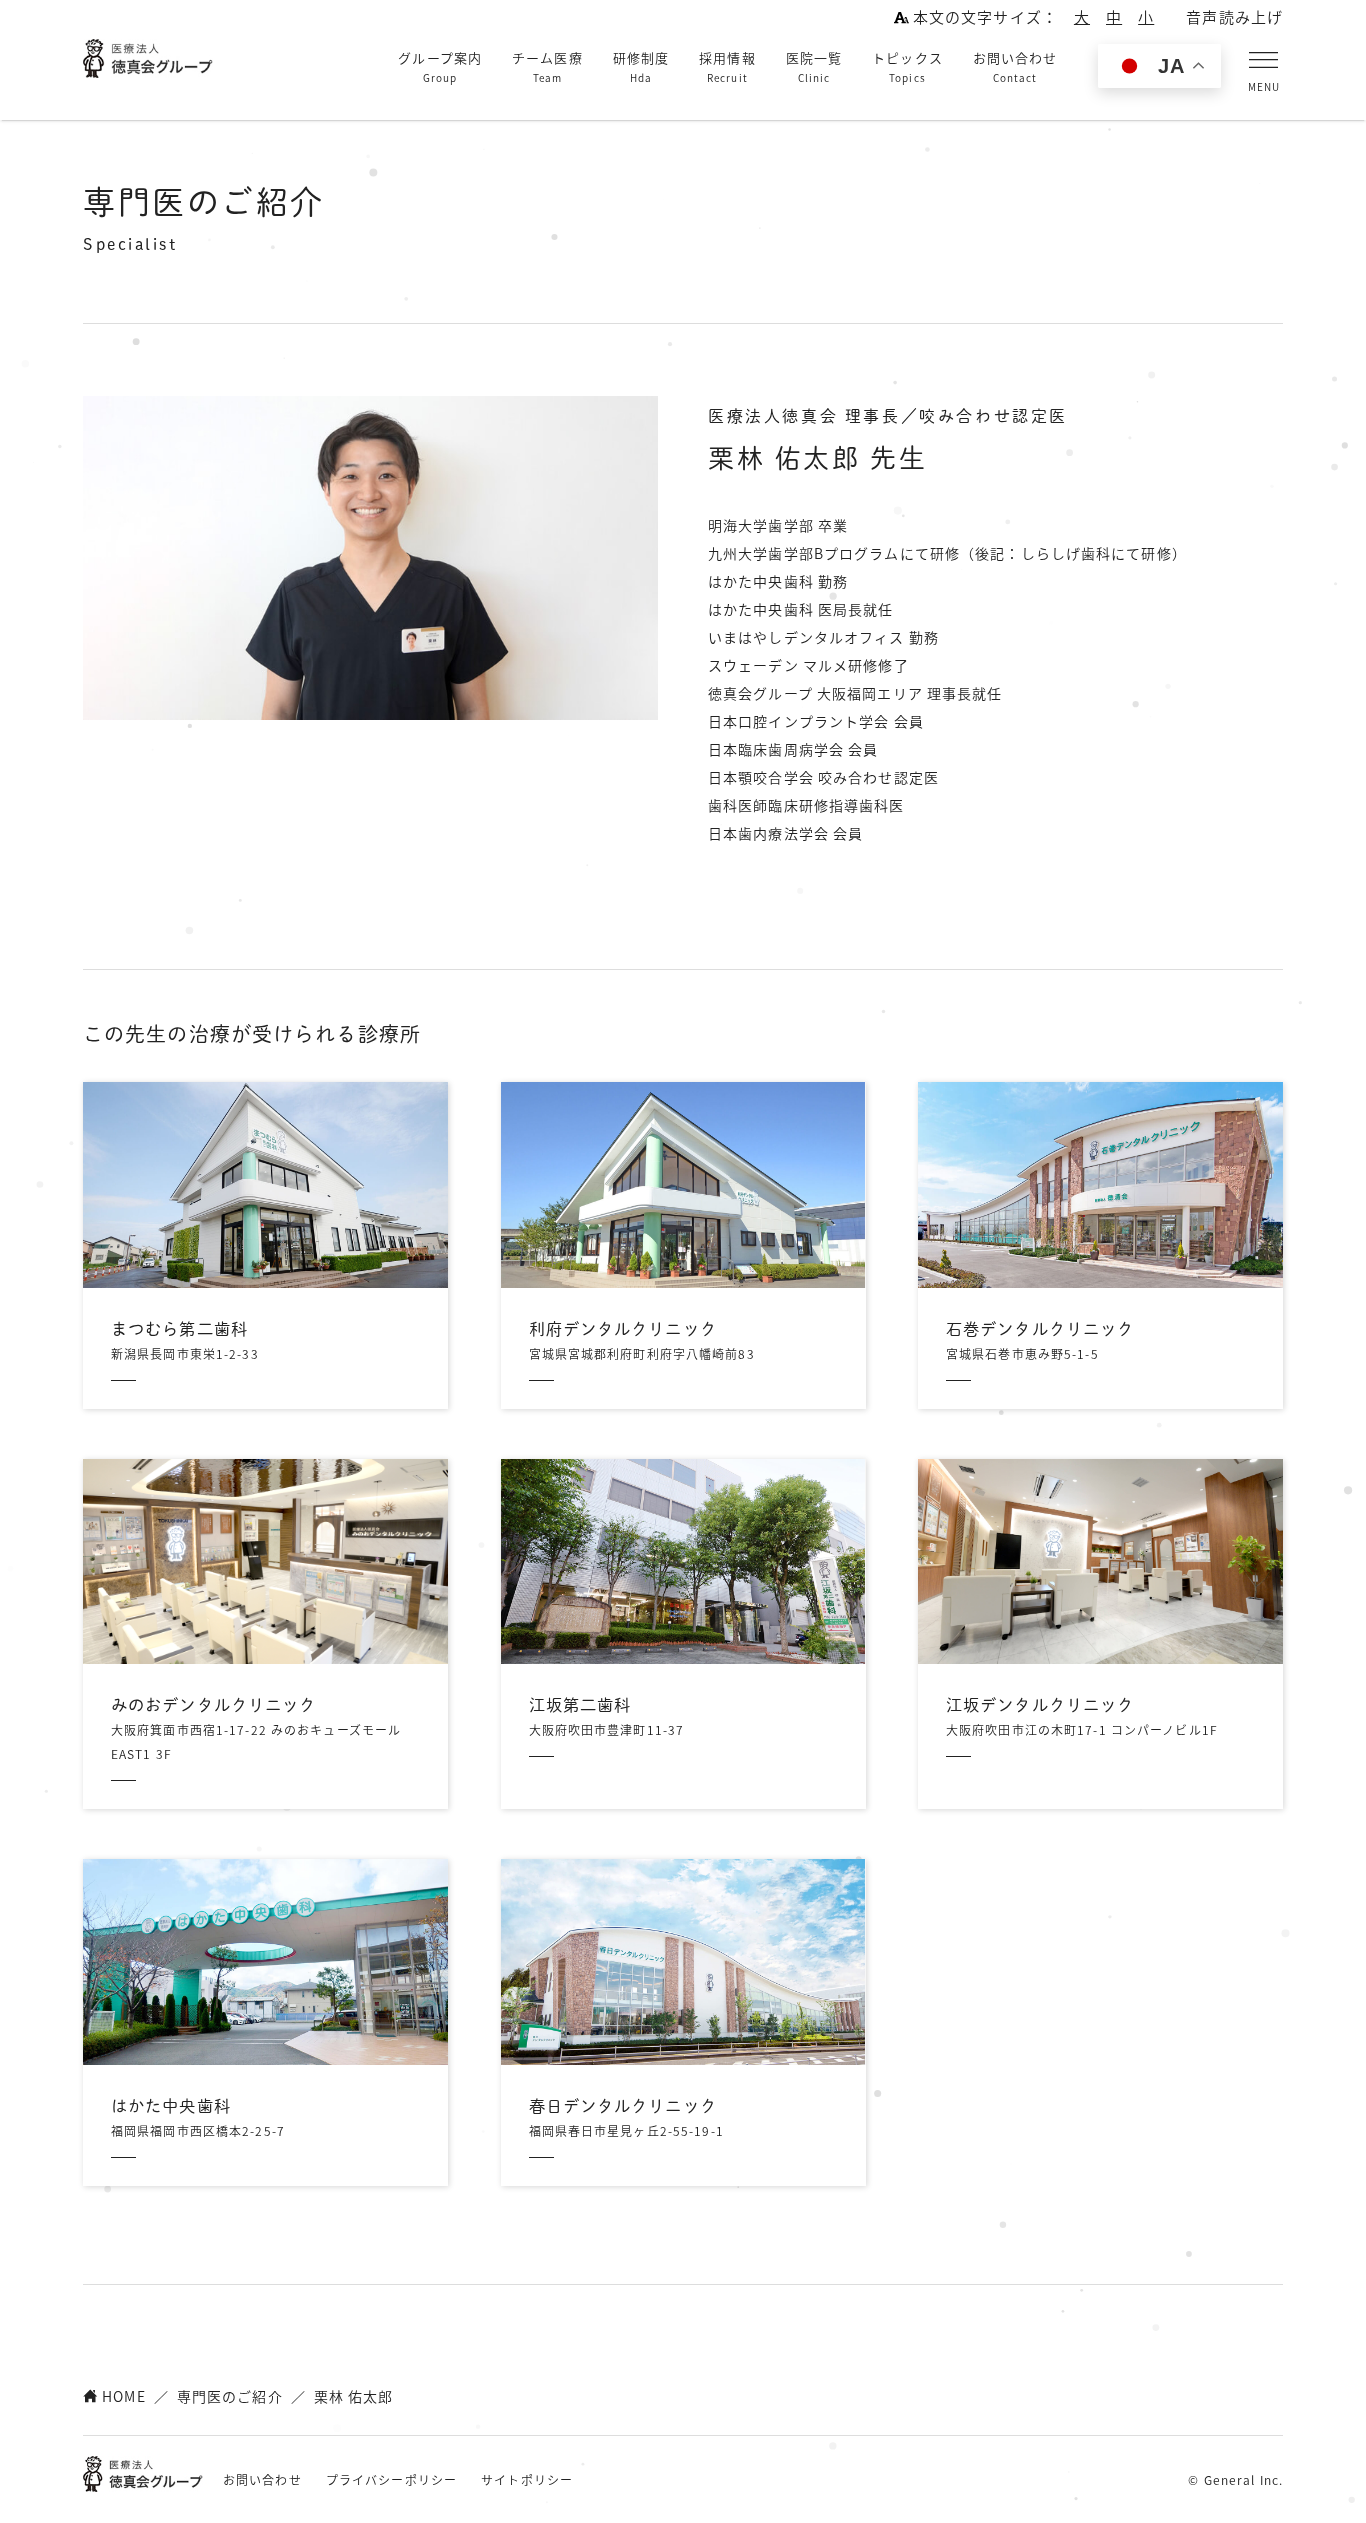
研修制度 (641, 67)
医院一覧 (814, 67)
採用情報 (727, 67)
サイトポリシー (527, 2479)
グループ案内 (440, 67)
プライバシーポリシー (391, 2479)
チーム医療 (547, 67)
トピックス (907, 67)
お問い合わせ (1015, 67)
